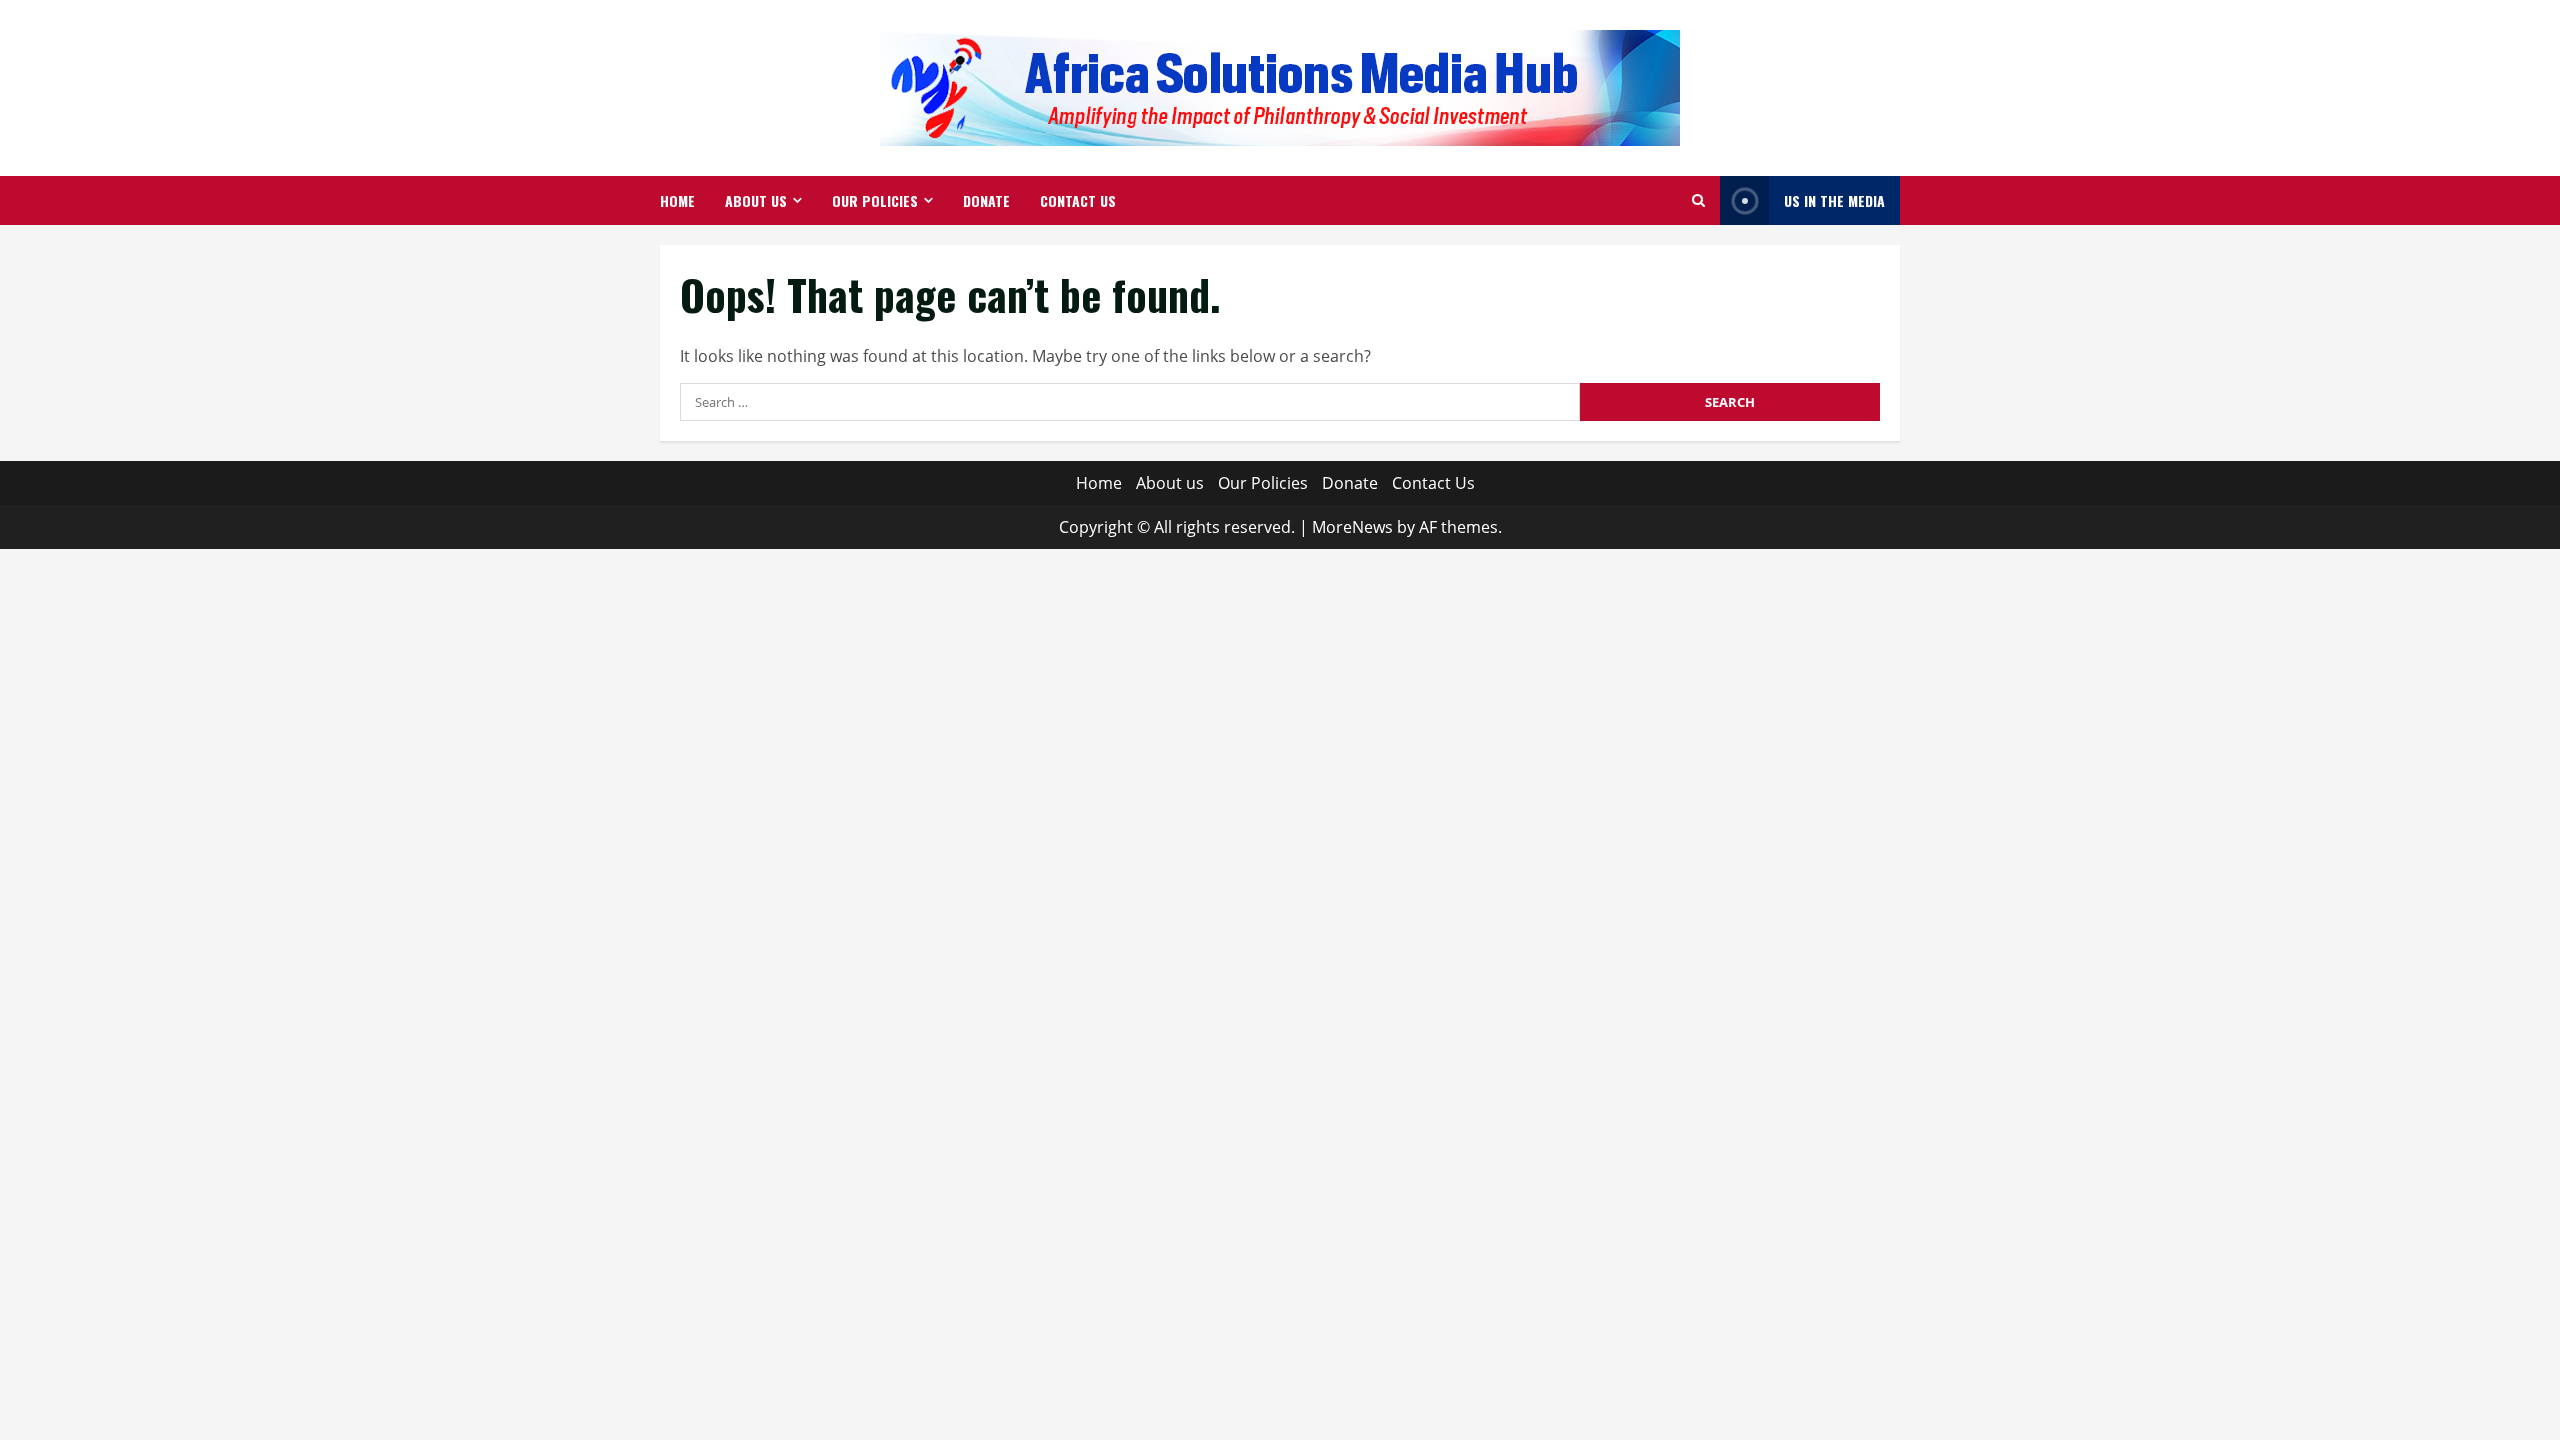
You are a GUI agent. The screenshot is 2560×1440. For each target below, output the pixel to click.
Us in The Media (1834, 200)
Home (677, 200)
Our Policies (875, 200)
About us (756, 200)
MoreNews (1352, 527)
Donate (986, 200)
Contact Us (1078, 200)
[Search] (1698, 200)
